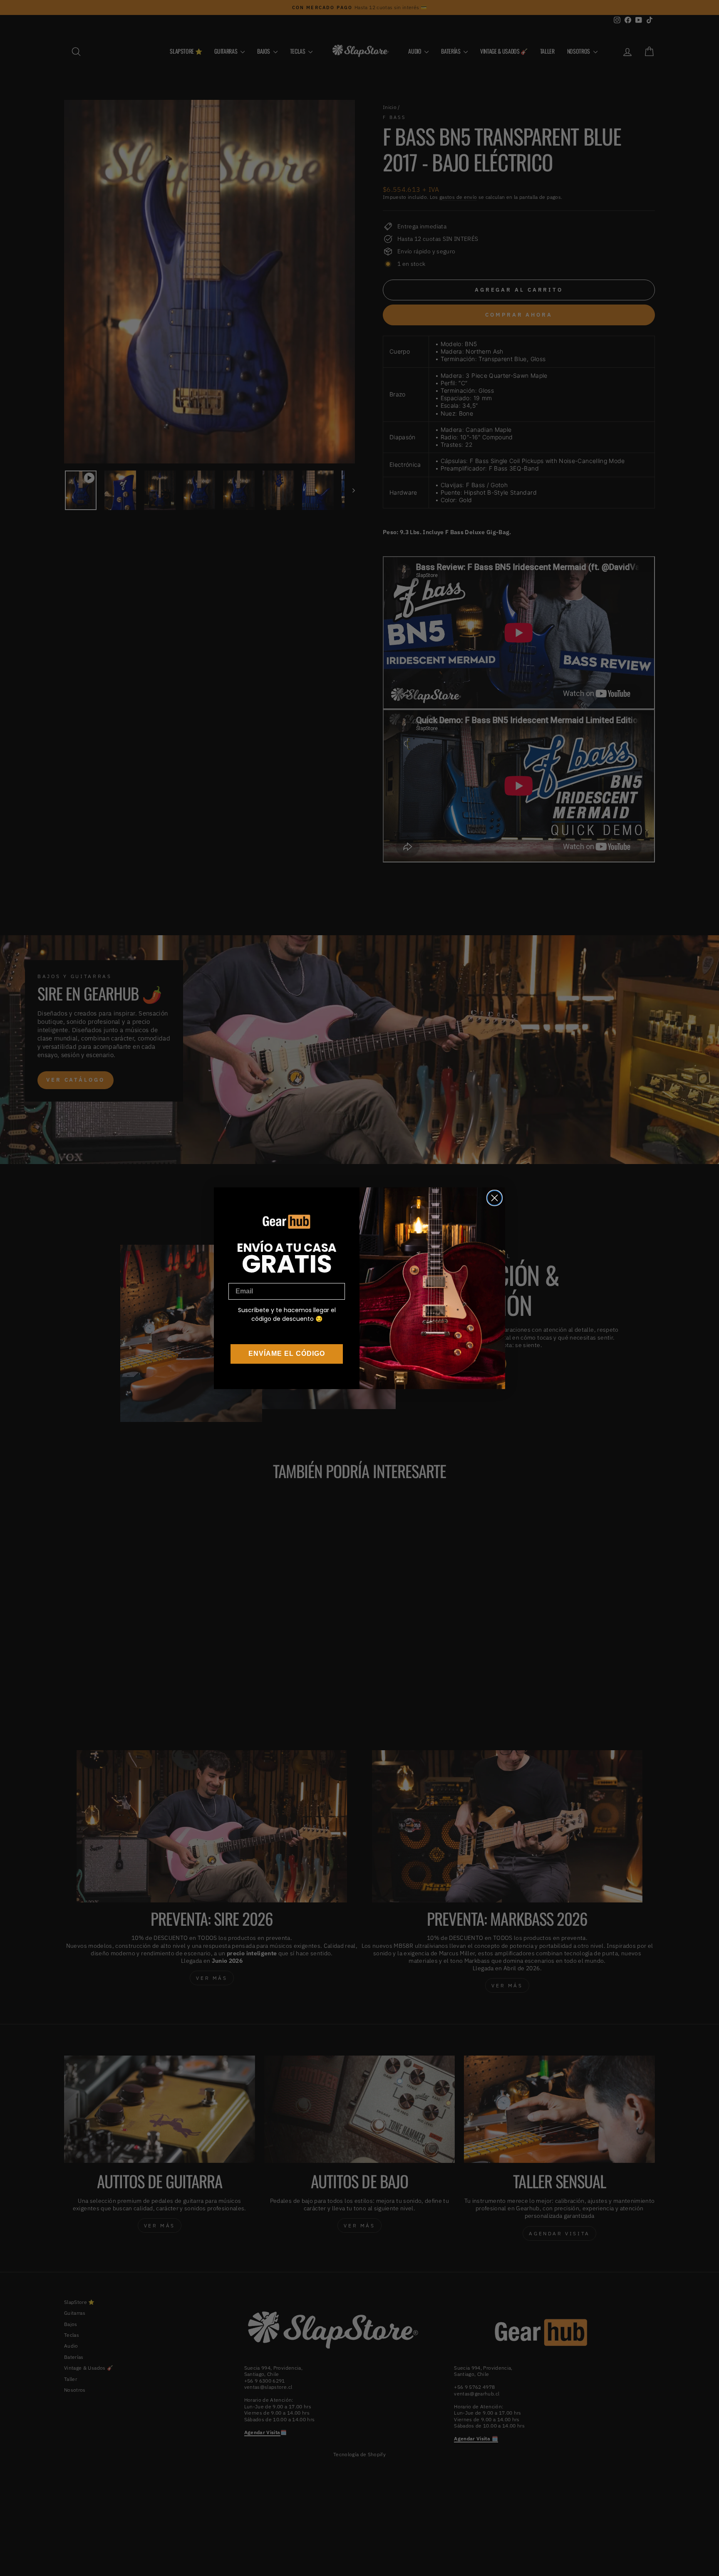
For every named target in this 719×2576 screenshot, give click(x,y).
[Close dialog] (495, 1198)
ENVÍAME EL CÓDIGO (287, 1354)
